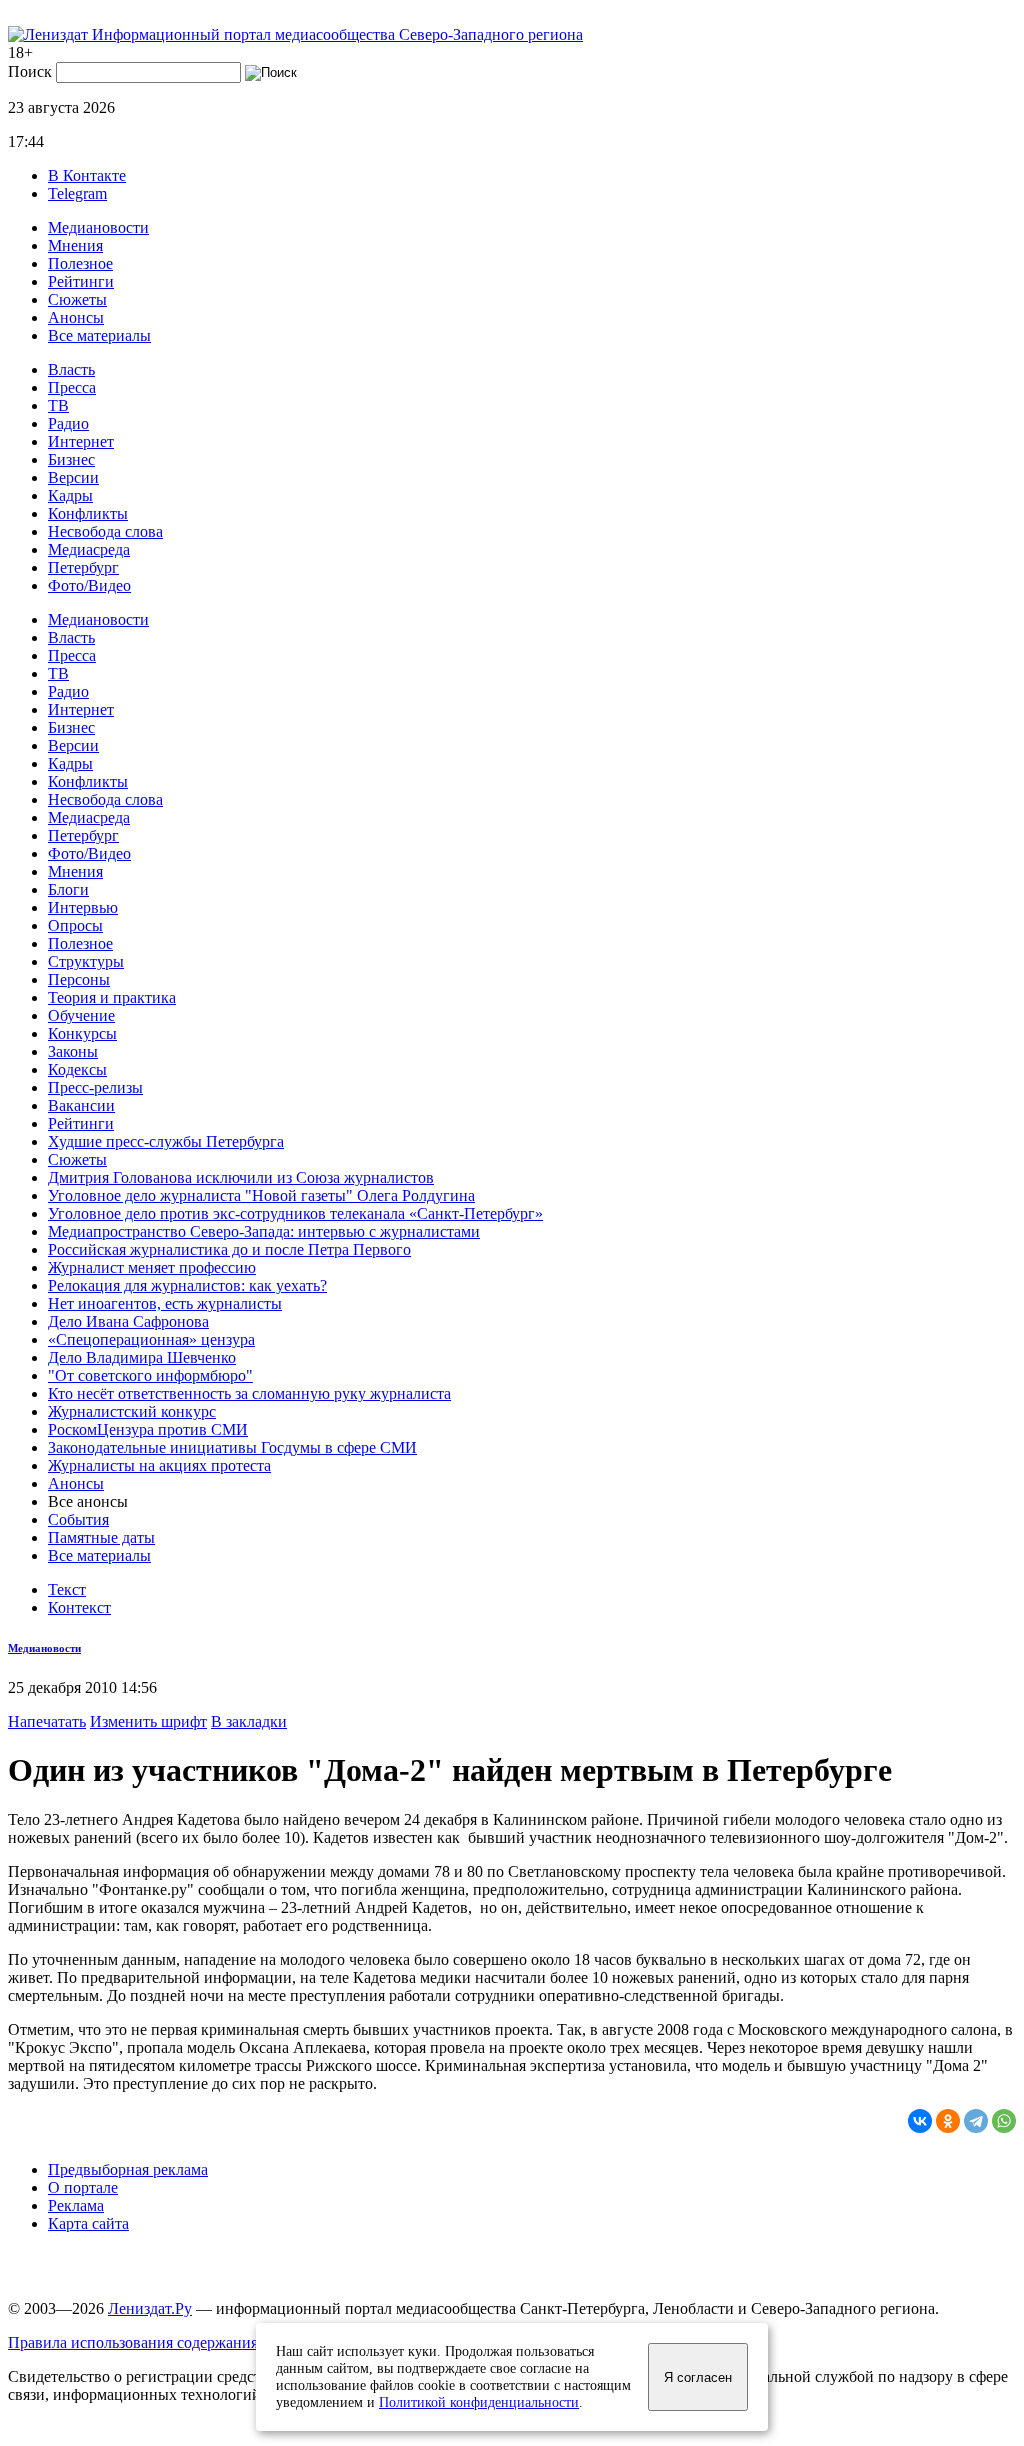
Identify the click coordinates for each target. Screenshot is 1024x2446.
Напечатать (47, 1721)
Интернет (81, 441)
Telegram (77, 193)
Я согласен (698, 2377)
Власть (71, 369)
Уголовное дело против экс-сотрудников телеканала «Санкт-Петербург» (295, 1213)
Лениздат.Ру (150, 2308)
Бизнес (71, 459)
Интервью (83, 907)
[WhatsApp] (1004, 2121)
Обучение (81, 1015)
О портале (83, 2187)
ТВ (58, 405)
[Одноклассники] (948, 2121)
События (78, 1519)
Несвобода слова (105, 531)
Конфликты (88, 513)
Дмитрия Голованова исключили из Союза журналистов (241, 1177)
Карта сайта (88, 2223)
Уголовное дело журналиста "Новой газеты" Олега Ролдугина (261, 1195)
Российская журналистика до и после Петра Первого (229, 1249)
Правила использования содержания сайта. (155, 2342)
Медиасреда (89, 549)
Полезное (80, 263)
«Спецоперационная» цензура (151, 1339)
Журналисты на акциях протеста (159, 1465)
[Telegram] (976, 2121)
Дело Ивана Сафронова (128, 1321)
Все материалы (99, 335)
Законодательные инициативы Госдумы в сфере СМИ (232, 1447)
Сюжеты (77, 299)
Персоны (79, 979)
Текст (67, 1589)
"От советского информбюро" (150, 1375)
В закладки (249, 1721)
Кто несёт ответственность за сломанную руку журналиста (249, 1393)
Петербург (83, 567)
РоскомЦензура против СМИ (148, 1429)
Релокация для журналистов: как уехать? (187, 1285)
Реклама (76, 2205)
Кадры (70, 495)
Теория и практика (112, 997)
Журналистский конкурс (132, 1411)
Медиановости (98, 227)
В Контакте (87, 175)
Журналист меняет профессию (152, 1267)
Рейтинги (81, 281)
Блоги (68, 889)
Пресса (72, 387)
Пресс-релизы (95, 1087)
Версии (73, 477)
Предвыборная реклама (128, 2169)
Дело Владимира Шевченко (142, 1357)
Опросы (75, 925)
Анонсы (76, 317)
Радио (68, 423)
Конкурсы (82, 1033)
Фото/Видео (89, 585)
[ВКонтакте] (920, 2121)
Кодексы (77, 1069)
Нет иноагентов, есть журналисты (165, 1303)
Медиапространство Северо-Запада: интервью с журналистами (264, 1231)
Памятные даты (101, 1537)
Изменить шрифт (148, 1721)
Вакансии (81, 1105)
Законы (73, 1051)
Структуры (86, 961)
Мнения (75, 245)
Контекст (79, 1607)
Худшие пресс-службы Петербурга (166, 1141)
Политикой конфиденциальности (479, 2402)
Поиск (30, 71)
